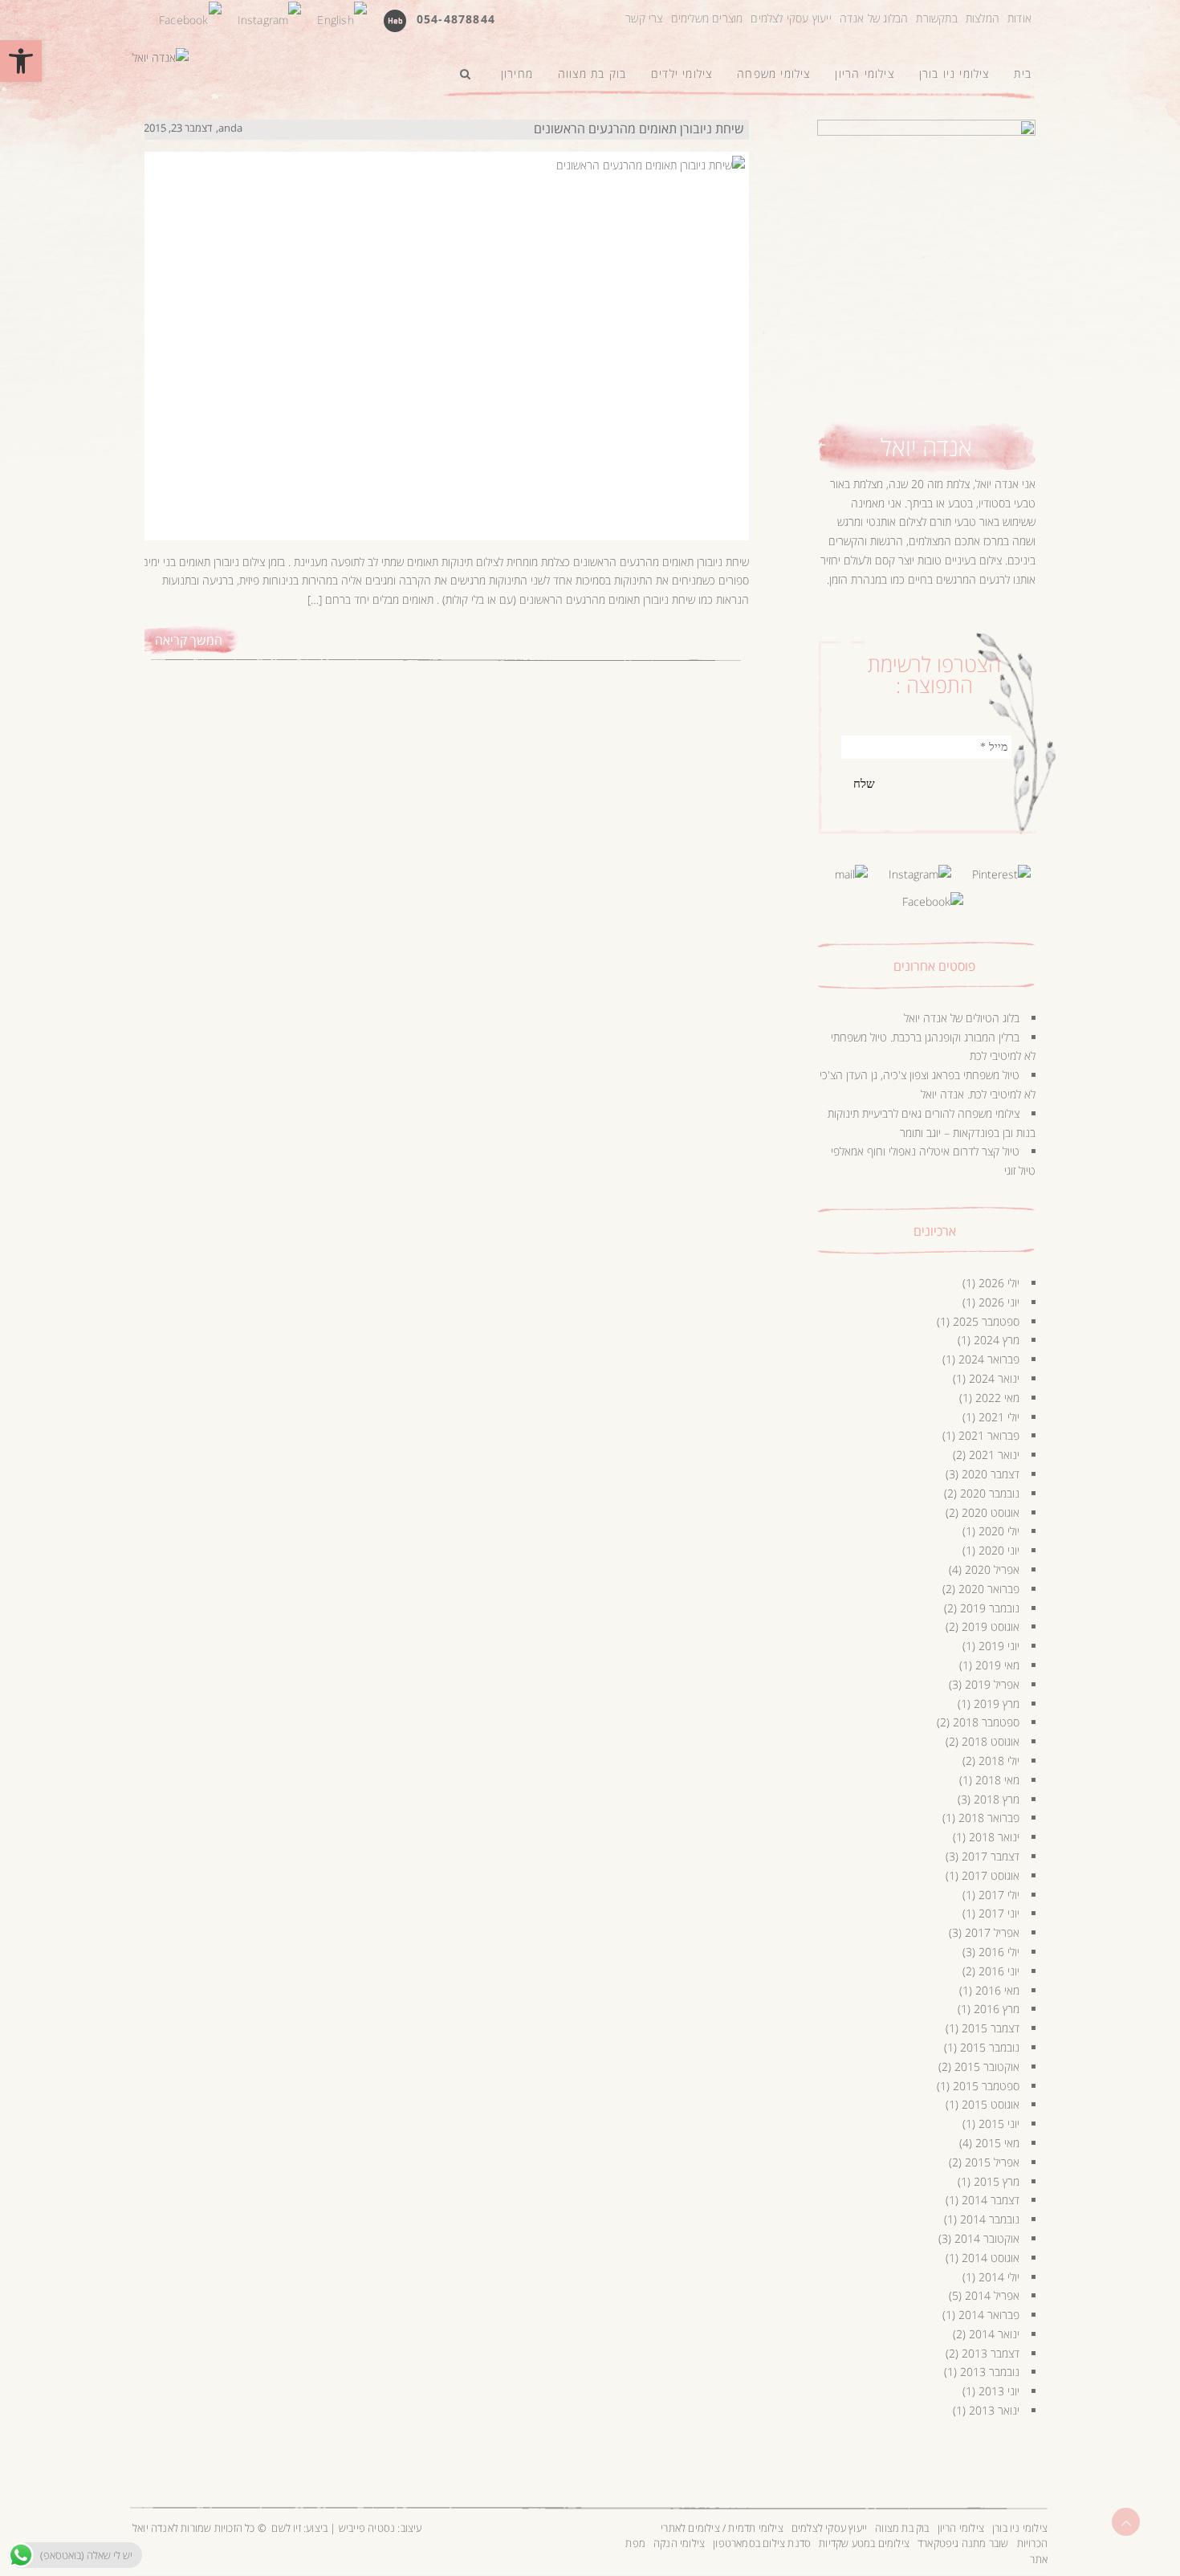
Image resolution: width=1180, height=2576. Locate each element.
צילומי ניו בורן (1020, 2528)
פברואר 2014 (989, 2315)
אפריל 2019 (992, 1684)
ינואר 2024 (994, 1378)
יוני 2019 (999, 1646)
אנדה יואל (926, 447)
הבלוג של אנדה (874, 18)
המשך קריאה (189, 640)
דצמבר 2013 (991, 2353)
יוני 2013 (999, 2391)
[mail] (851, 873)
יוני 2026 (999, 1302)
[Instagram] (270, 18)
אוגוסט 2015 (991, 2104)
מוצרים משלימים (707, 18)
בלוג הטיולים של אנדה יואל (962, 1018)
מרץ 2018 (997, 1799)
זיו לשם (286, 2528)
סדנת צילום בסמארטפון (762, 2543)
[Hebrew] (395, 20)
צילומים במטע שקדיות (864, 2543)
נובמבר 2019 (990, 1608)
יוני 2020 (999, 1550)
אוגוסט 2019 (991, 1626)
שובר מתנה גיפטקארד (963, 2543)
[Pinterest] (1001, 873)
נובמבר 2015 (990, 2047)
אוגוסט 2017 (991, 1875)
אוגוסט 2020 (991, 1512)
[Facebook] (190, 18)
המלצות (983, 18)
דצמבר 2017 (991, 1856)
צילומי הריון (961, 2528)
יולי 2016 (999, 1952)
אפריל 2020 (992, 1569)
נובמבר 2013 (990, 2372)
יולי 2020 (999, 1531)
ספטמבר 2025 (986, 1321)
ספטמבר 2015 (986, 2086)
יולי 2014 (999, 2277)
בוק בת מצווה (902, 2528)
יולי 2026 (999, 1283)
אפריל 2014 (992, 2295)
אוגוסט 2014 (991, 2258)
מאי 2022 (997, 1398)
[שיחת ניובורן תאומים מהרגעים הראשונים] (444, 330)
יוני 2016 (999, 1971)
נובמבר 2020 (990, 1493)
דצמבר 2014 (991, 2200)
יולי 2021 (999, 1417)
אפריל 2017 (992, 1932)
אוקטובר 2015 (987, 2067)
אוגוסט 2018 (991, 1741)
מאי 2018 (997, 1780)
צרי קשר (644, 18)
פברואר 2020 (989, 1589)
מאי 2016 (997, 1990)
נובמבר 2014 (990, 2219)
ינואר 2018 (994, 1837)
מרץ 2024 (997, 1340)
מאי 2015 (997, 2143)
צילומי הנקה (679, 2543)
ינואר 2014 (994, 2334)
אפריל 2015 (992, 2162)
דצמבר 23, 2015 (178, 128)
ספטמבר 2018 (986, 1722)
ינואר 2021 (994, 1455)
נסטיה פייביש (367, 2528)
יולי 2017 (999, 1895)
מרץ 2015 (997, 2181)
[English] (342, 18)
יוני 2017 (999, 1913)
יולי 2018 (999, 1761)
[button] (21, 61)
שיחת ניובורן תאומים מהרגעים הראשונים (639, 128)
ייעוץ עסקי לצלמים (791, 18)
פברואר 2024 (989, 1359)
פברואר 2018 (989, 1818)
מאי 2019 (997, 1665)
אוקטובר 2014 (987, 2238)
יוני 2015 (999, 2124)
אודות (1019, 18)
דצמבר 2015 (991, 2028)
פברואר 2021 (989, 1435)
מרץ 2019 (997, 1704)
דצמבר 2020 (991, 1474)
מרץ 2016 (997, 2009)
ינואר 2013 (994, 2410)
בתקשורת (936, 18)
